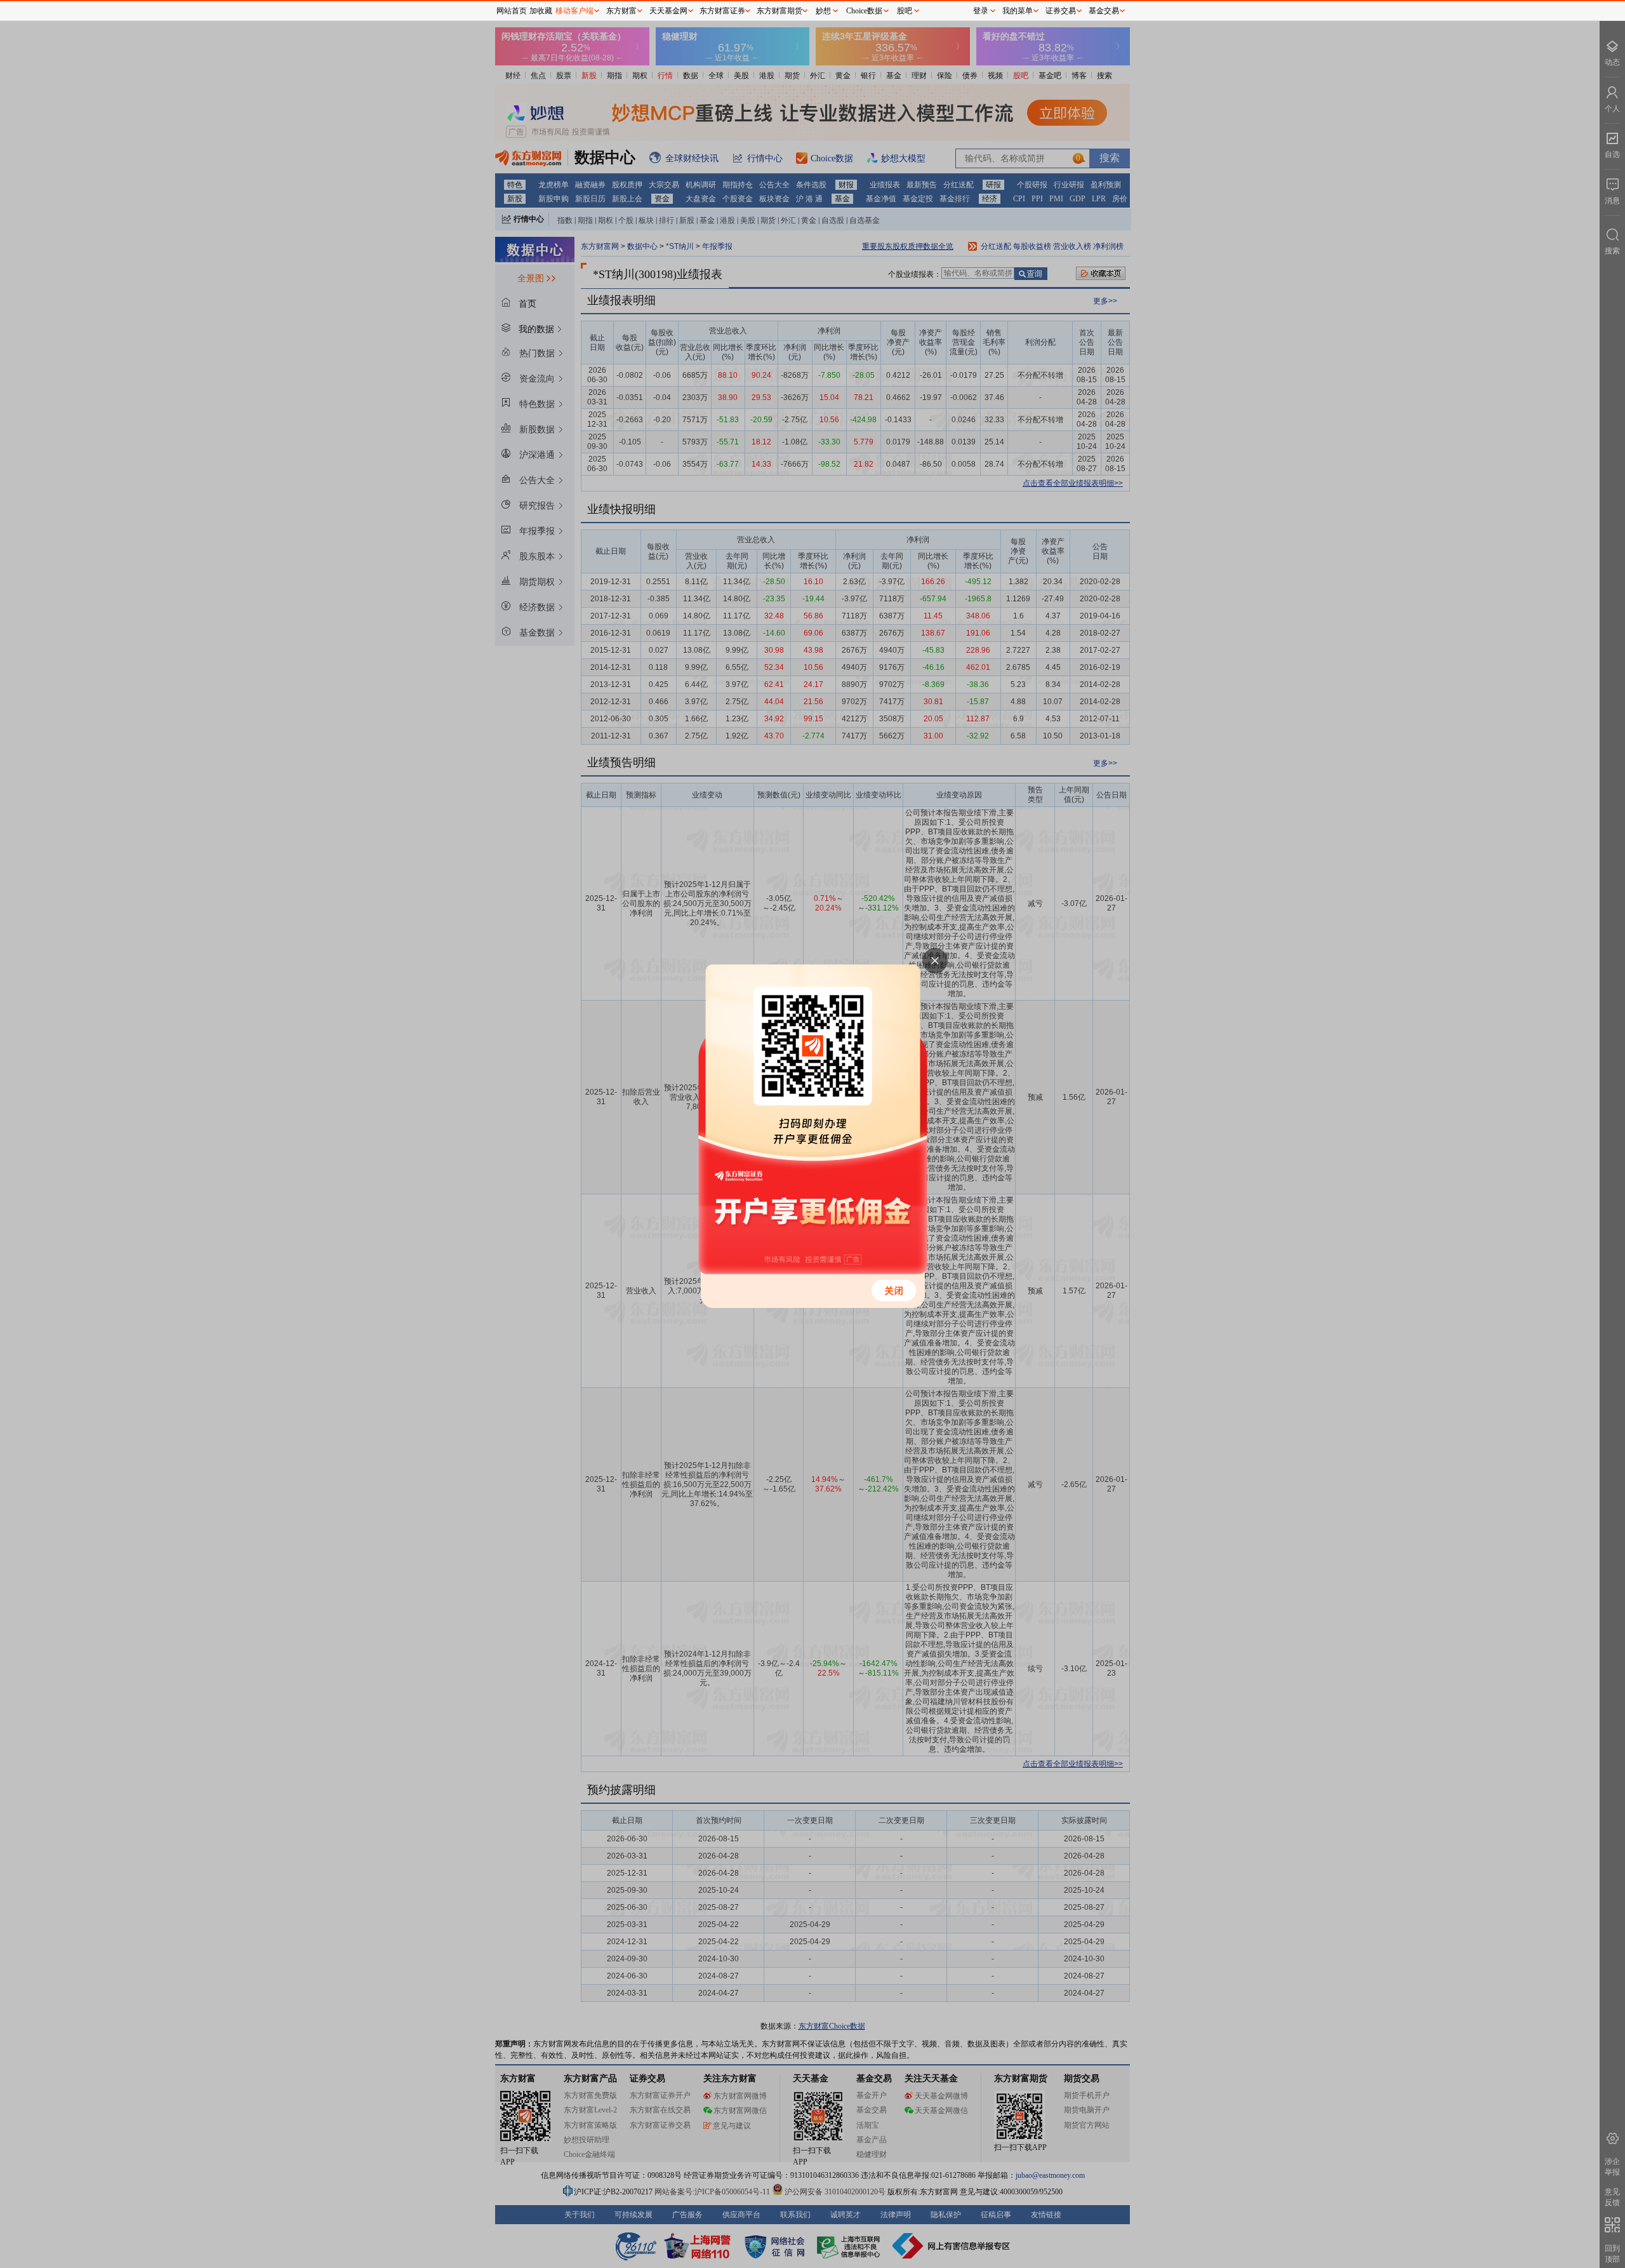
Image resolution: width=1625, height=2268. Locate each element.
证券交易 (1061, 11)
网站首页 (512, 11)
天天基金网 (668, 11)
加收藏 (541, 11)
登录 (981, 11)
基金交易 (1104, 11)
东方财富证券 (722, 11)
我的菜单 (1018, 11)
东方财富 (621, 11)
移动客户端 (574, 11)
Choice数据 (864, 11)
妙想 (823, 11)
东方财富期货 (779, 11)
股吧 (905, 11)
